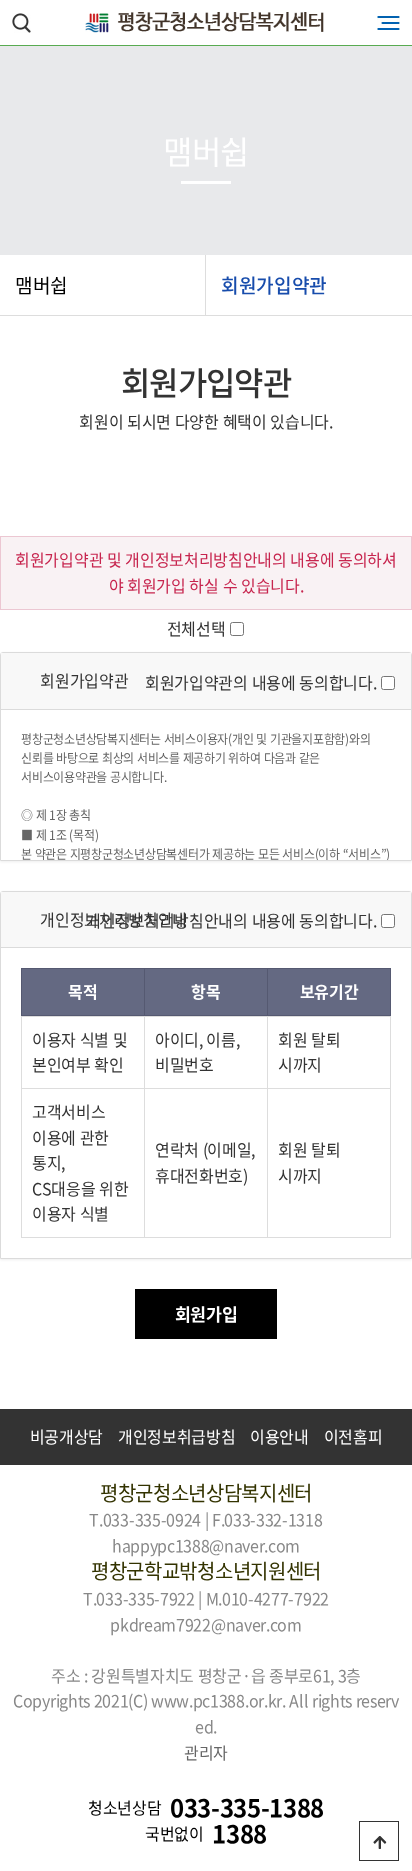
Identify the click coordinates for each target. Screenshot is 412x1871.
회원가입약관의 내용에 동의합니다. (260, 682)
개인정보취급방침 (176, 1436)
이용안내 (279, 1436)
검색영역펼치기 (22, 22)
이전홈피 (353, 1436)
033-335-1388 (247, 1808)
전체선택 (196, 628)
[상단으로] (379, 1841)
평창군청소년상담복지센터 (206, 22)
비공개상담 (66, 1436)
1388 (239, 1834)
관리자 (206, 1752)
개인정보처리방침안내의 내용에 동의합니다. (231, 920)
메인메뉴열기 (388, 22)
